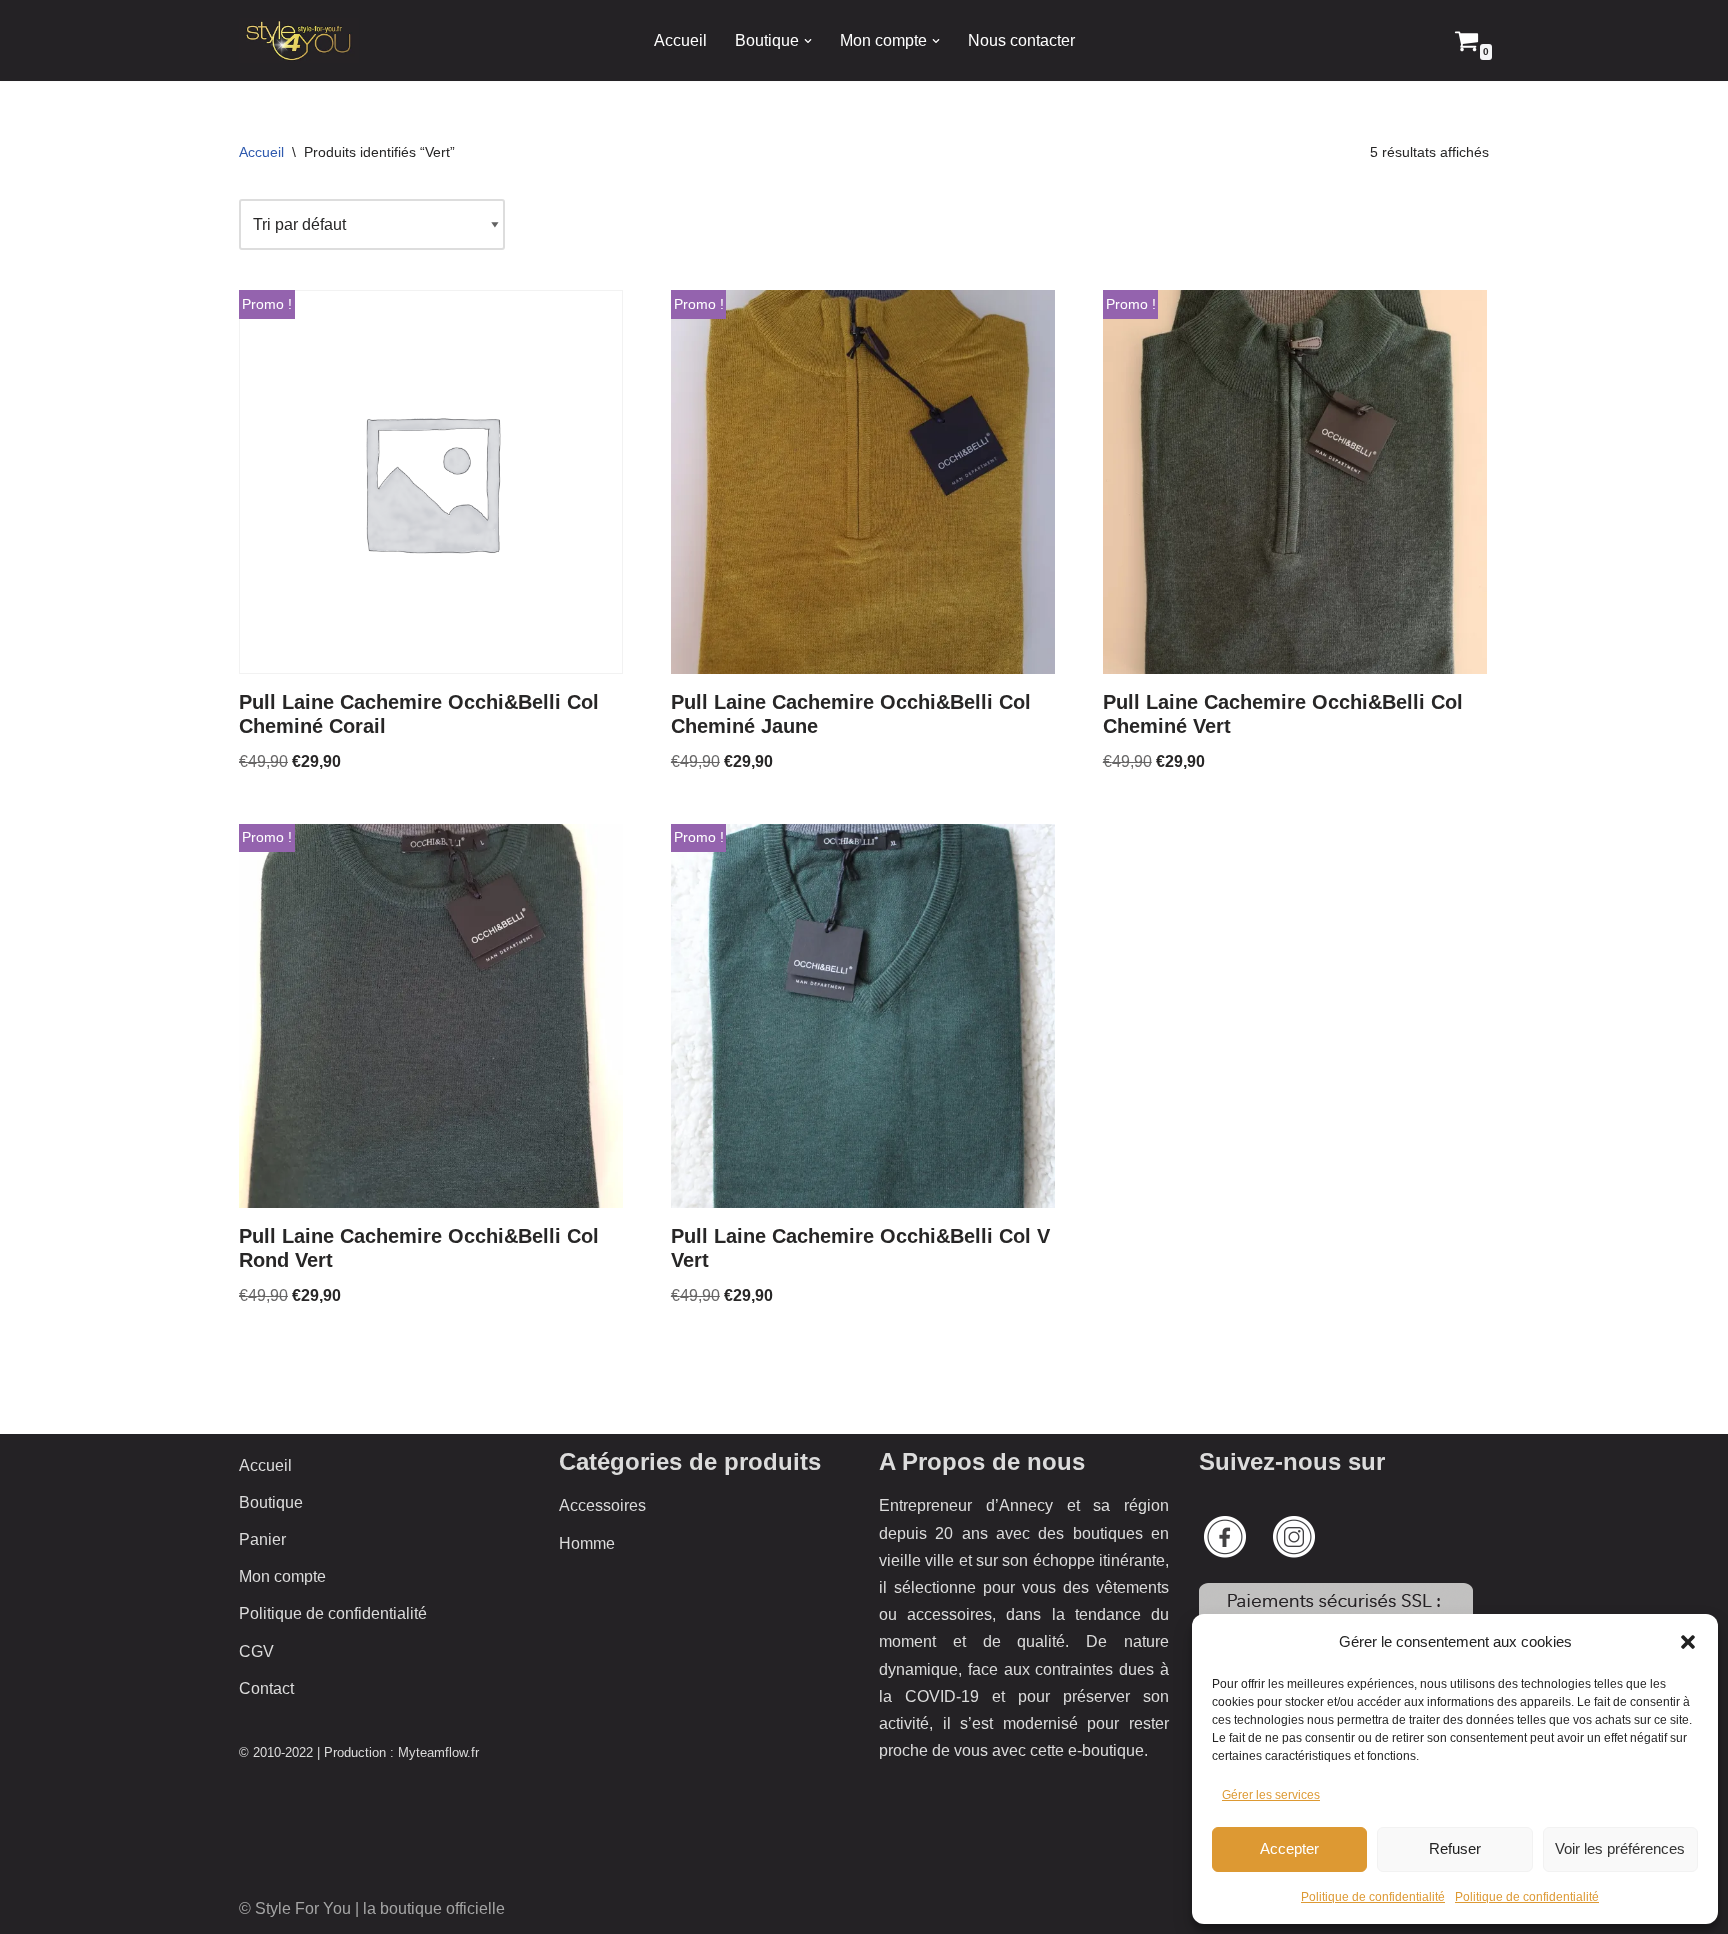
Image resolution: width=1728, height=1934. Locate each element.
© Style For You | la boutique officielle (372, 1908)
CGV (256, 1651)
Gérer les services (1271, 1795)
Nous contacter (1021, 40)
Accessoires (602, 1505)
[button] (1688, 1642)
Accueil (680, 40)
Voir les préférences (1620, 1848)
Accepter (1289, 1848)
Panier (262, 1539)
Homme (587, 1543)
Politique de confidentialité (1373, 1897)
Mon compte (282, 1576)
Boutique (271, 1502)
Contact (266, 1688)
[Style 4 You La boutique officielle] (299, 40)
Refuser (1455, 1848)
